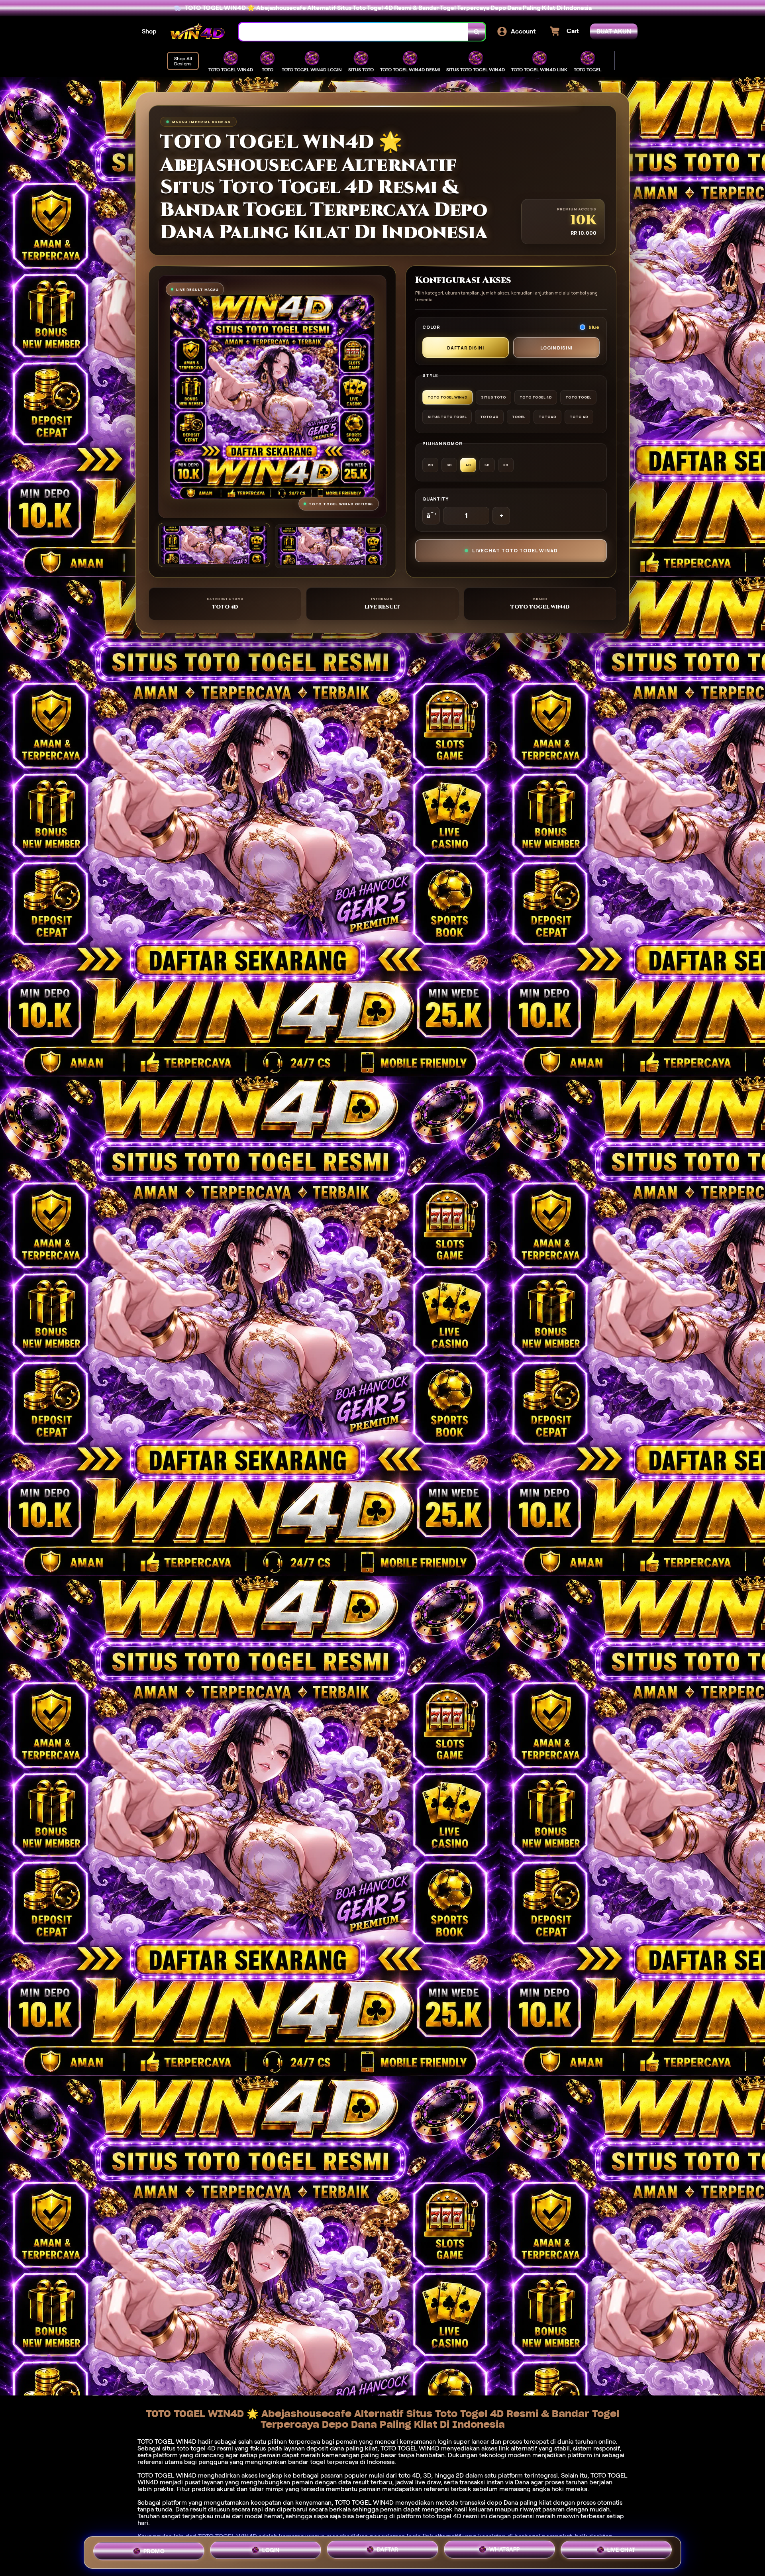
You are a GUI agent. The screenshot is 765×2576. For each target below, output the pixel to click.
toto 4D (409, 2475)
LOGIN (271, 2551)
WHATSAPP (505, 2552)
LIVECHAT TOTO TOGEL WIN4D (515, 551)
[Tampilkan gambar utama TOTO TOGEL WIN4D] (214, 545)
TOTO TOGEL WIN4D (364, 2502)
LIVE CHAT (621, 2552)
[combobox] (353, 32)
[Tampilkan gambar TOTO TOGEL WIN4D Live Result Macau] (331, 546)
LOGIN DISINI (556, 348)
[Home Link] (198, 32)
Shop (149, 31)
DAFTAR (388, 2552)
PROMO (154, 2550)
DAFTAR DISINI (466, 348)
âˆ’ (431, 516)
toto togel (191, 2448)
